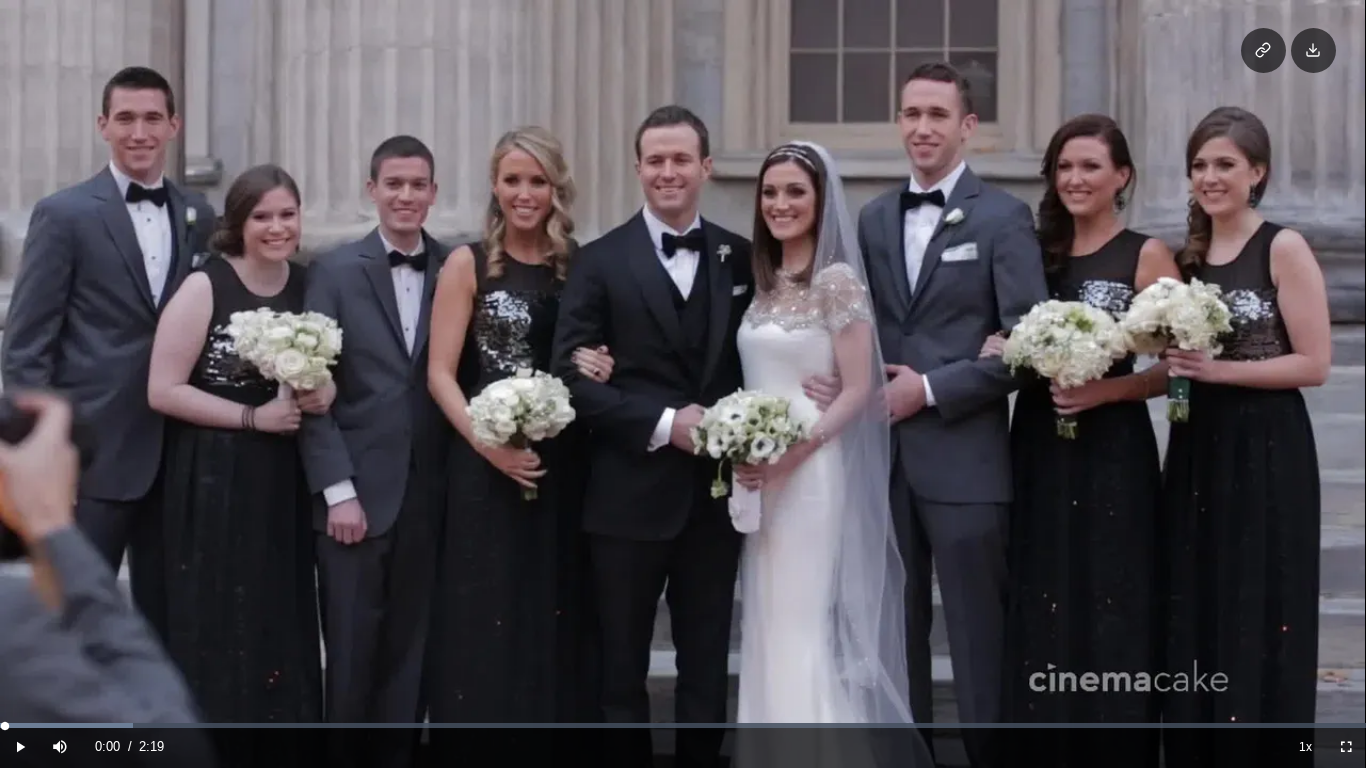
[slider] (682, 725)
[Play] (20, 746)
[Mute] (60, 746)
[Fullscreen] (1346, 746)
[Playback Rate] (1306, 746)
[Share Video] (1263, 50)
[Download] (1313, 50)
